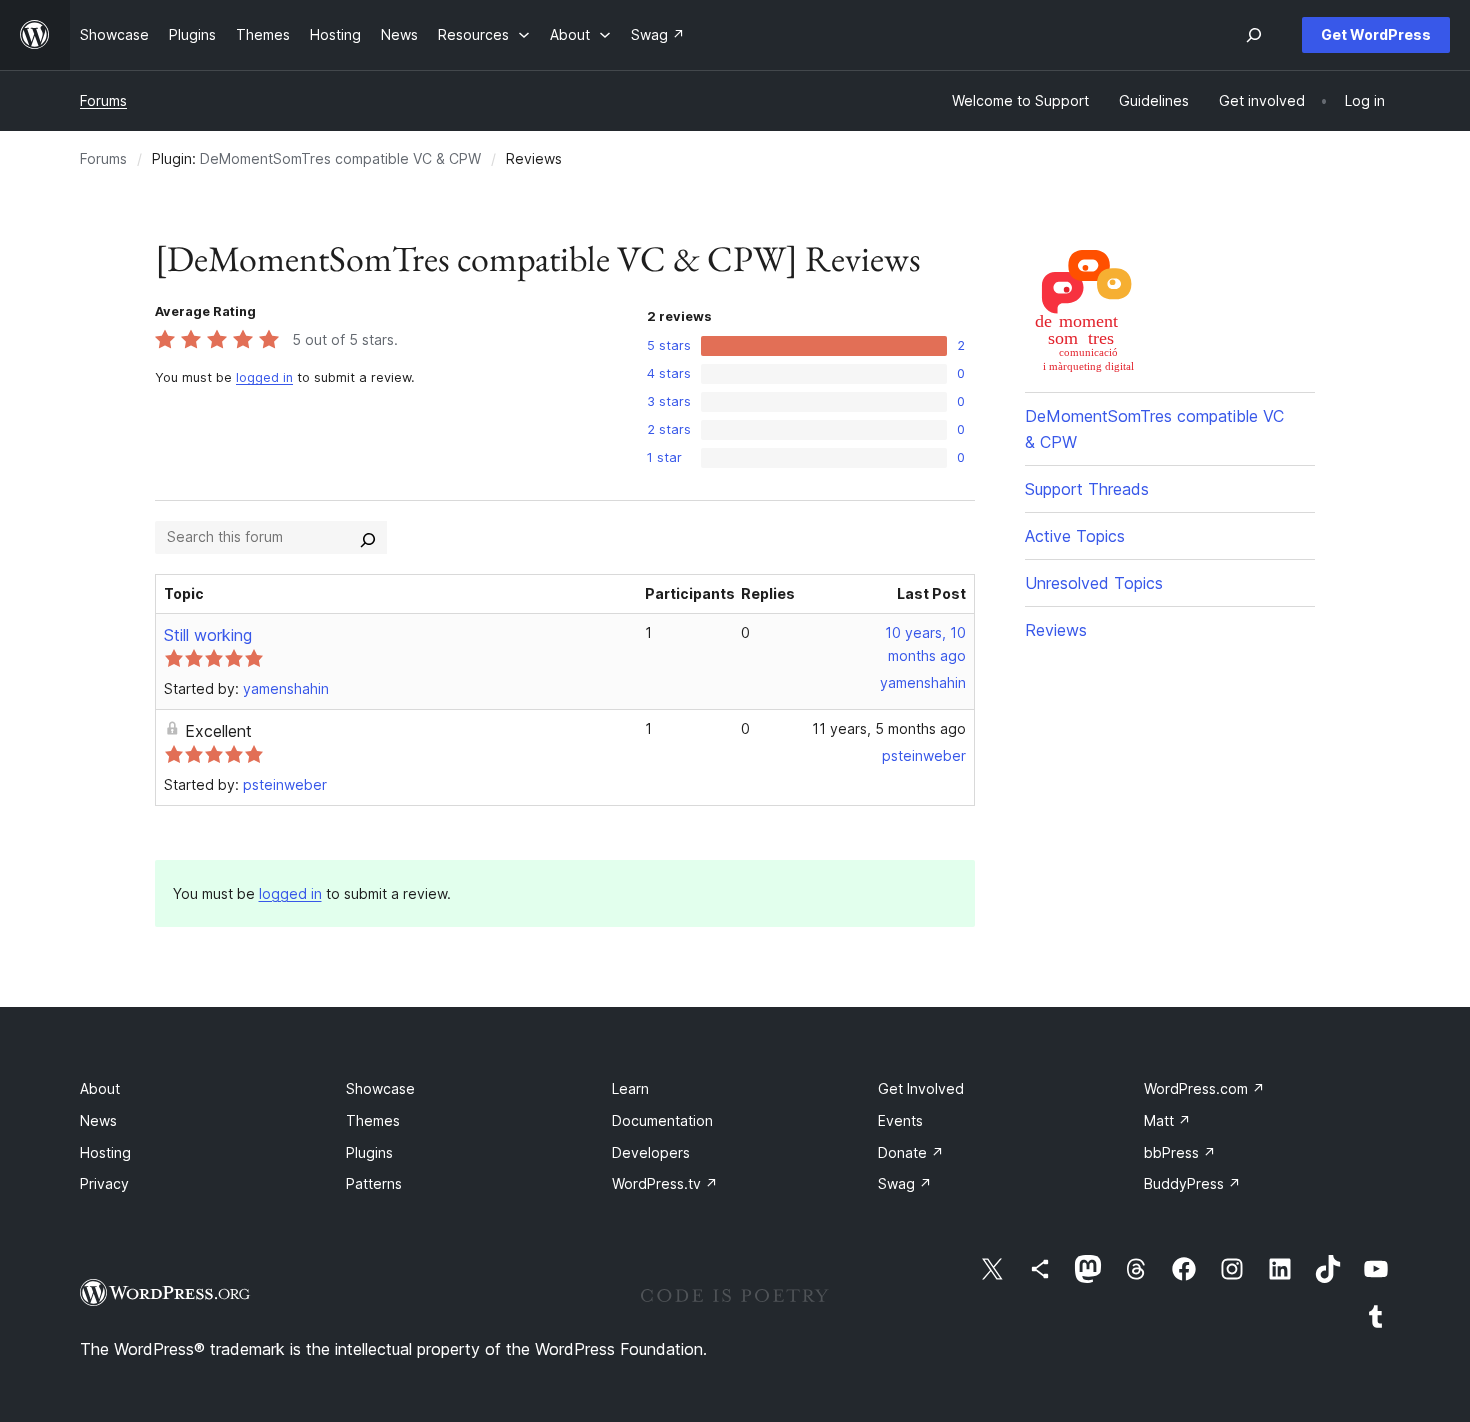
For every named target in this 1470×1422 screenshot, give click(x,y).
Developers (651, 1152)
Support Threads (1087, 489)
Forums (103, 100)
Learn (630, 1088)
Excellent (218, 731)
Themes (373, 1120)
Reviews (1056, 630)
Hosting (105, 1152)
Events (900, 1120)
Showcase (380, 1088)
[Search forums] (368, 537)
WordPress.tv (665, 1183)
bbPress (1180, 1152)
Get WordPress (1376, 34)
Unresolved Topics (1094, 583)
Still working (208, 635)
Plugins (369, 1152)
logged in (264, 377)
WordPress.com (1204, 1088)
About (100, 1088)
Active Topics (1075, 536)
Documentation (662, 1120)
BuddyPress (1192, 1183)
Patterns (374, 1183)
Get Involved (921, 1088)
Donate (911, 1152)
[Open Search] (1254, 35)
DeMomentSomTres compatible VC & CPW (340, 158)
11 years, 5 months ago (889, 728)
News (98, 1120)
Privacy (104, 1183)
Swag (905, 1183)
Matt (1167, 1120)
